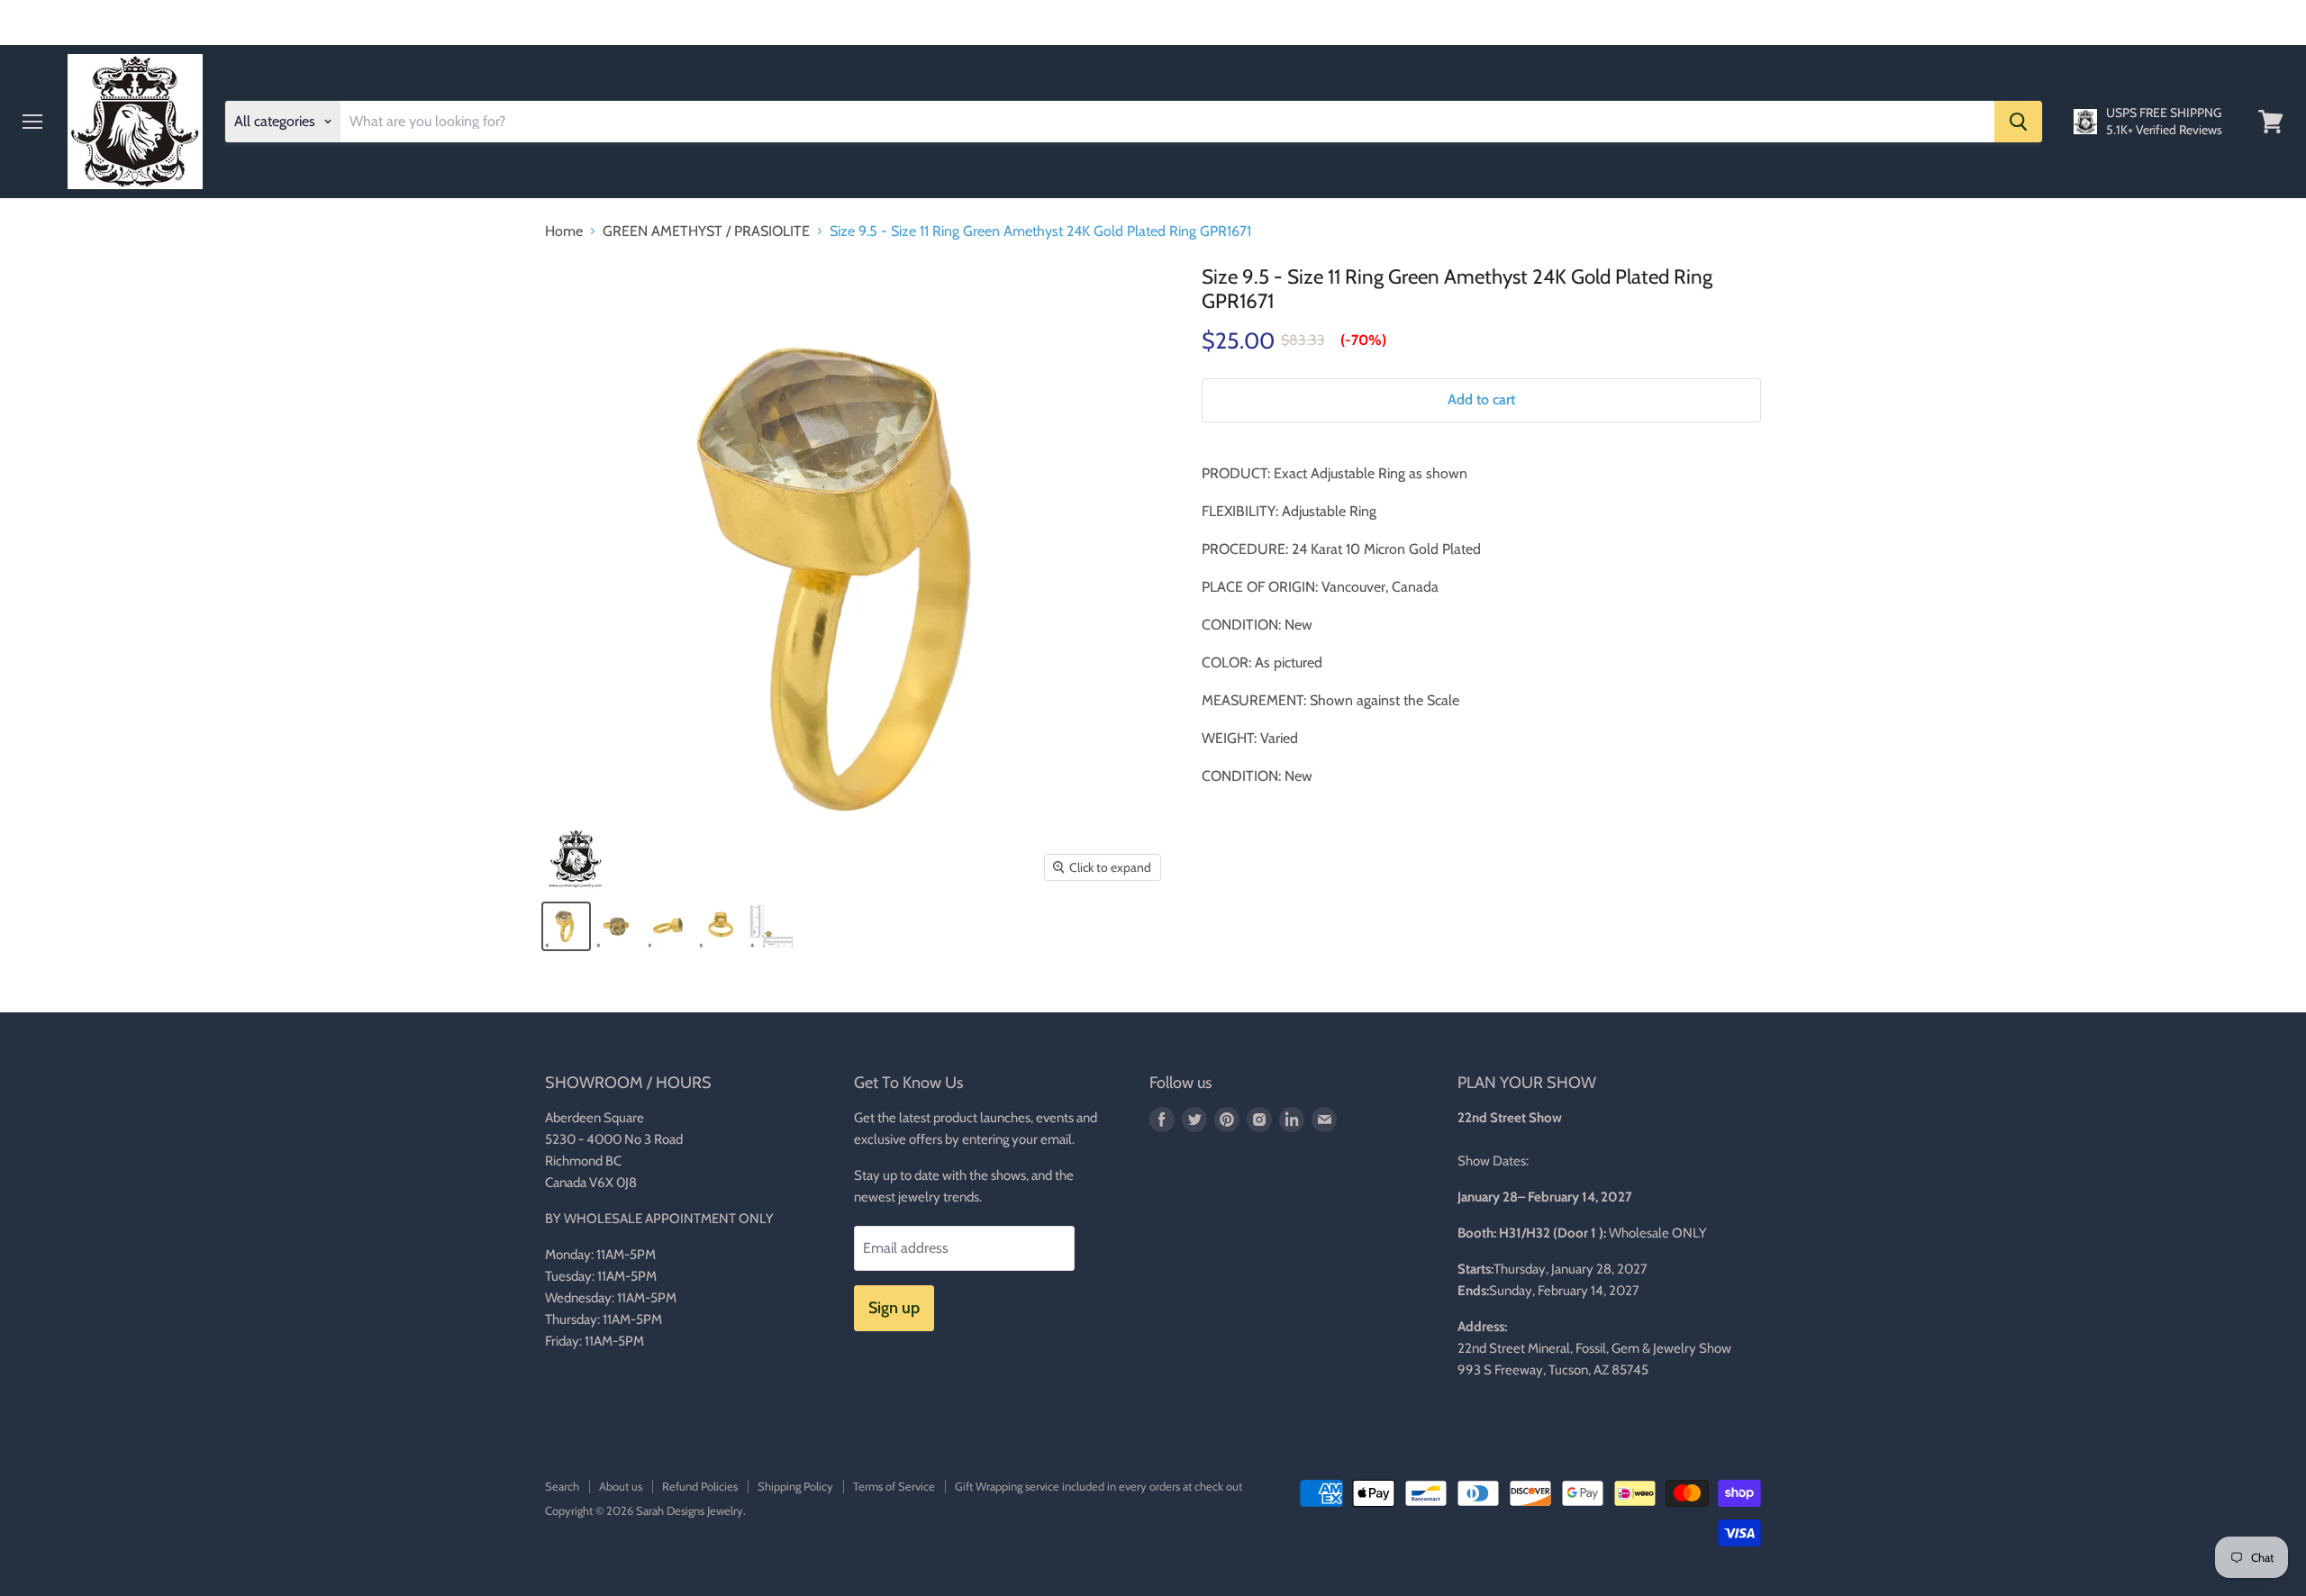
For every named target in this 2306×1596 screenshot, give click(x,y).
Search (562, 1486)
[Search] (2018, 122)
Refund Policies (700, 1486)
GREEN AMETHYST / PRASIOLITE (706, 231)
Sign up (894, 1308)
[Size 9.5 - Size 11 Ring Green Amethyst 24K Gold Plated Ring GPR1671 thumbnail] (566, 926)
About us (621, 1486)
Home (564, 231)
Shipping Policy (795, 1486)
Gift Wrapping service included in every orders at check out (1099, 1486)
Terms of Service (894, 1486)
